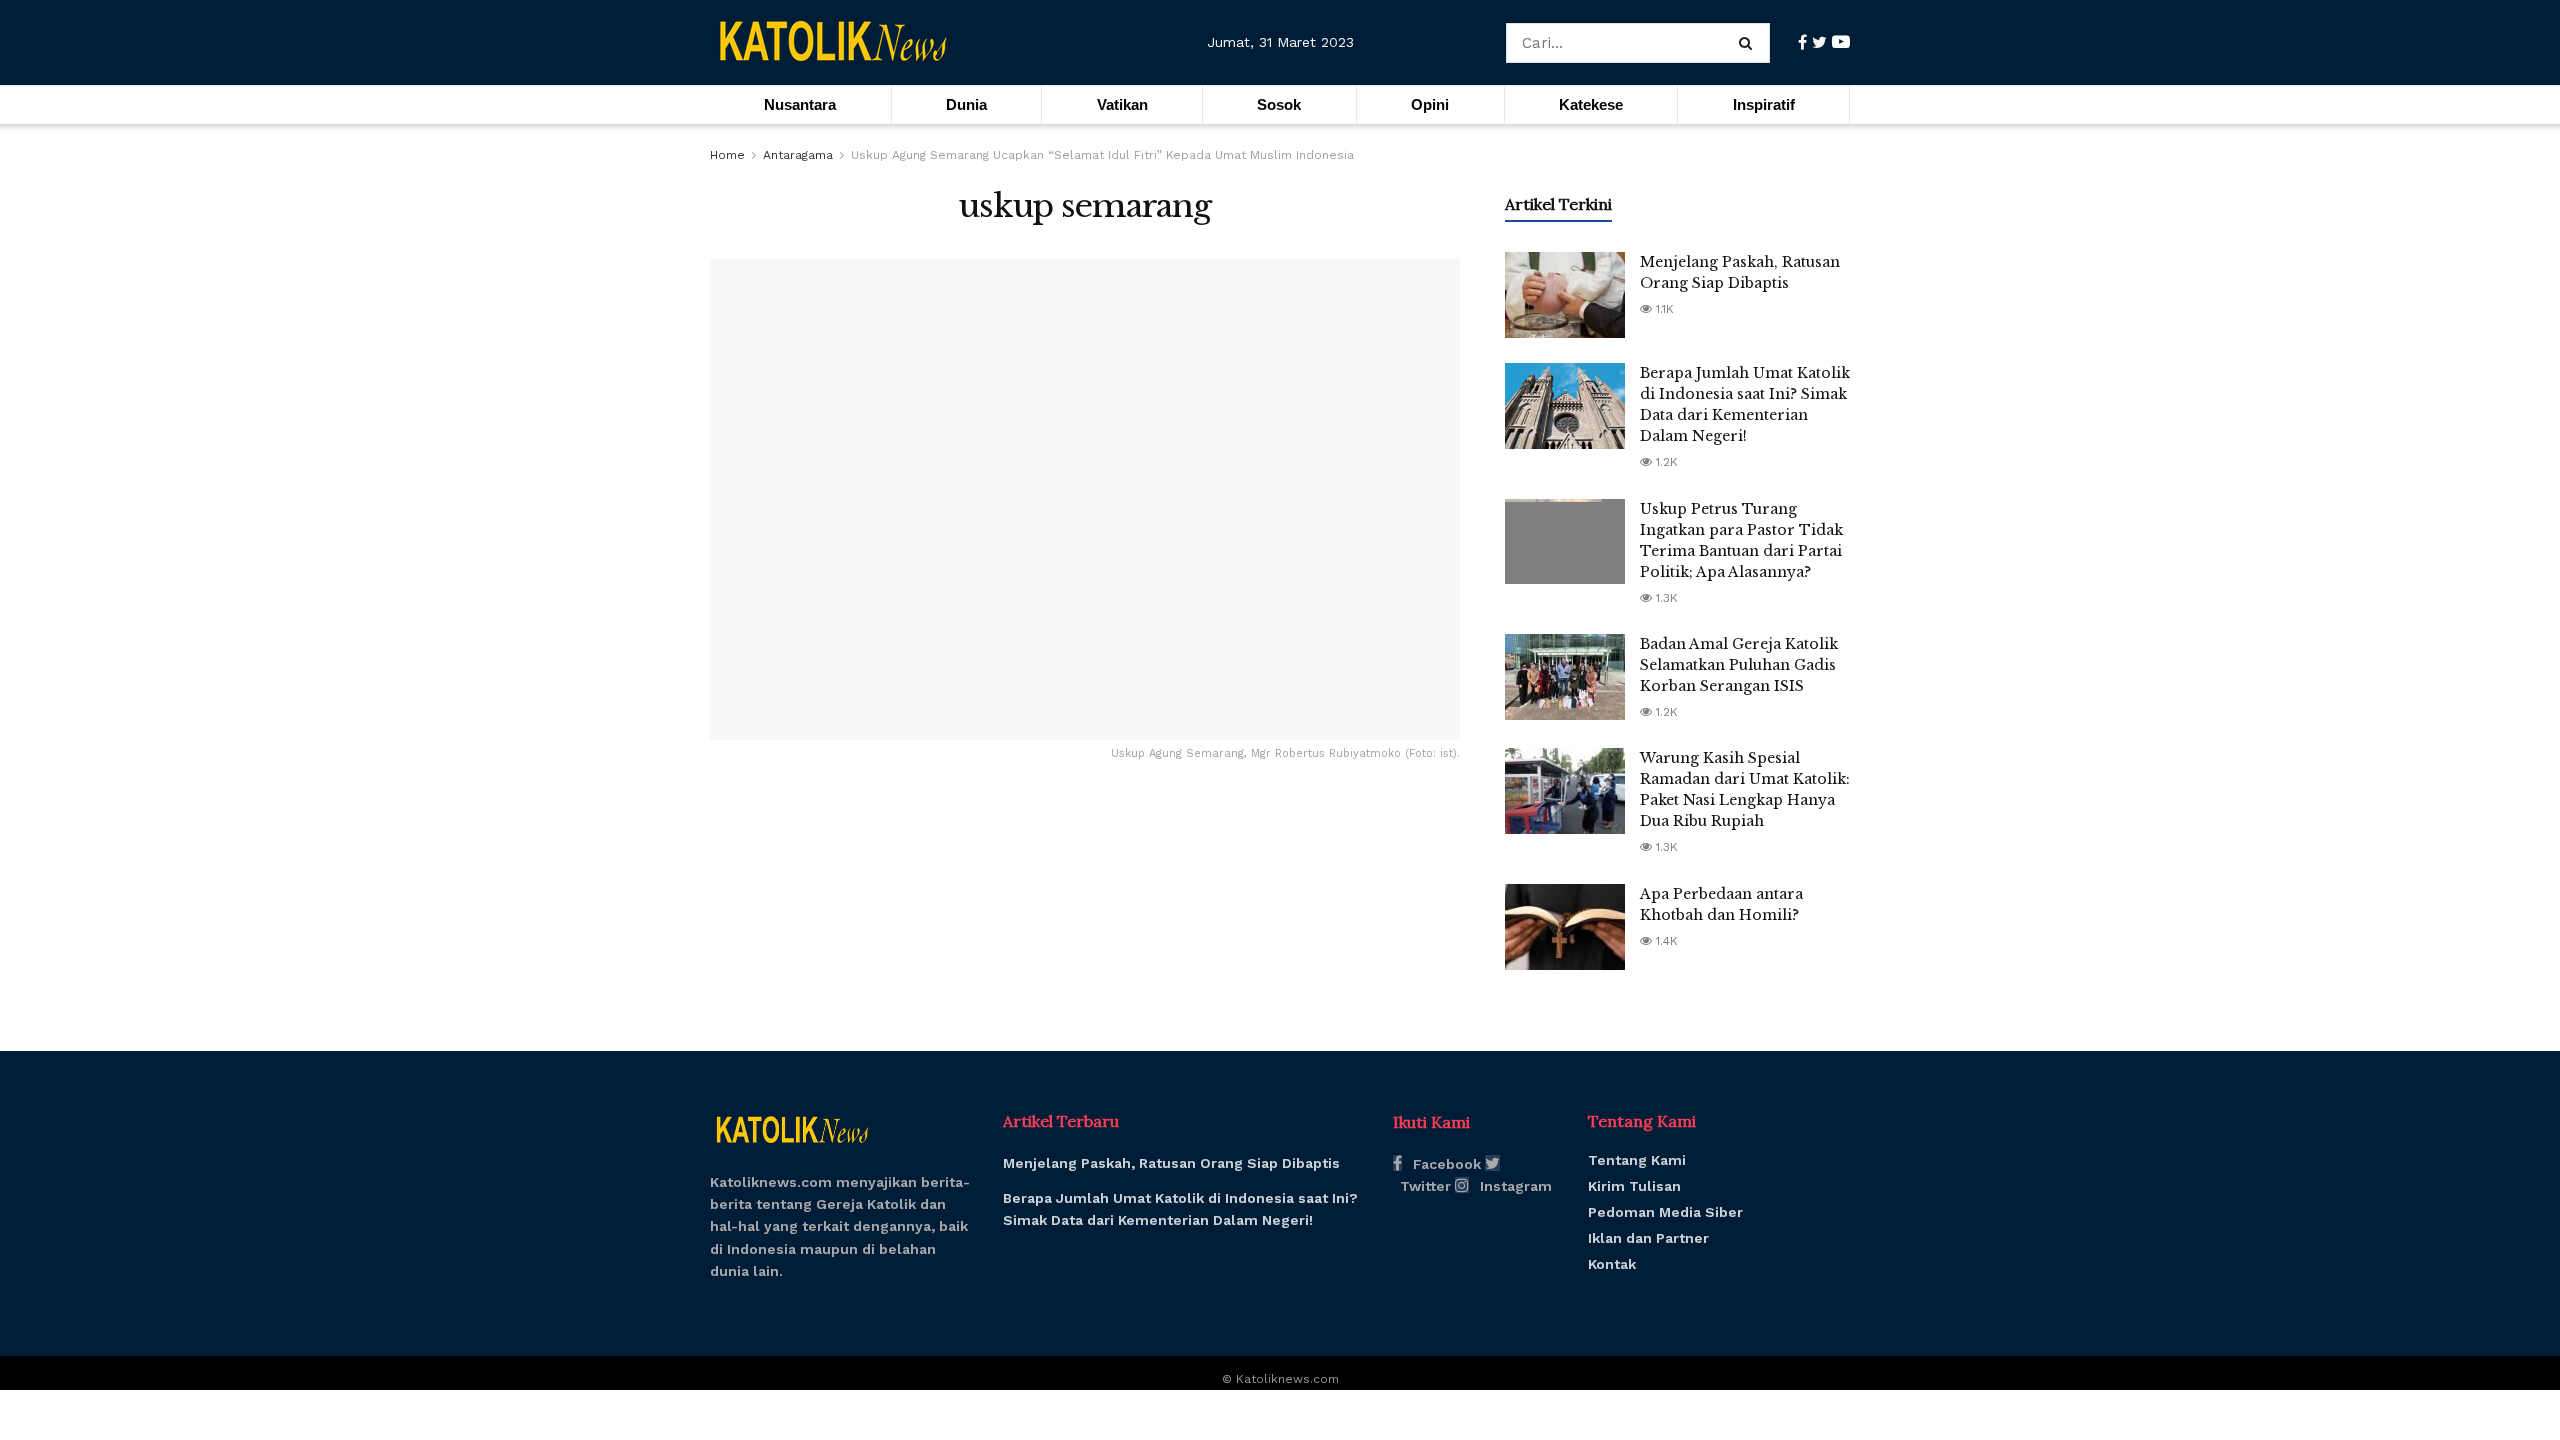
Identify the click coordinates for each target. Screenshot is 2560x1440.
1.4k (1665, 941)
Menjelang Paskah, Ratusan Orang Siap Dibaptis (1171, 1163)
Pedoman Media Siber (1665, 1212)
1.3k (1665, 598)
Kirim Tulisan (1634, 1186)
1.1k (1663, 309)
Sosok (1279, 104)
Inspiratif (1764, 104)
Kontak (1612, 1264)
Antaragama (798, 155)
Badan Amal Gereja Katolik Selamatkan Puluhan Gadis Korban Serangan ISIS (1739, 665)
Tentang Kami (1637, 1160)
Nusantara (800, 104)
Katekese (1591, 104)
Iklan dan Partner (1648, 1238)
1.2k (1665, 462)
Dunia (966, 104)
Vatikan (1122, 104)
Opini (1430, 104)
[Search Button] (1749, 43)
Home (727, 155)
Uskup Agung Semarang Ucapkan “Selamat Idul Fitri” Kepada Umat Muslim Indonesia (1102, 155)
